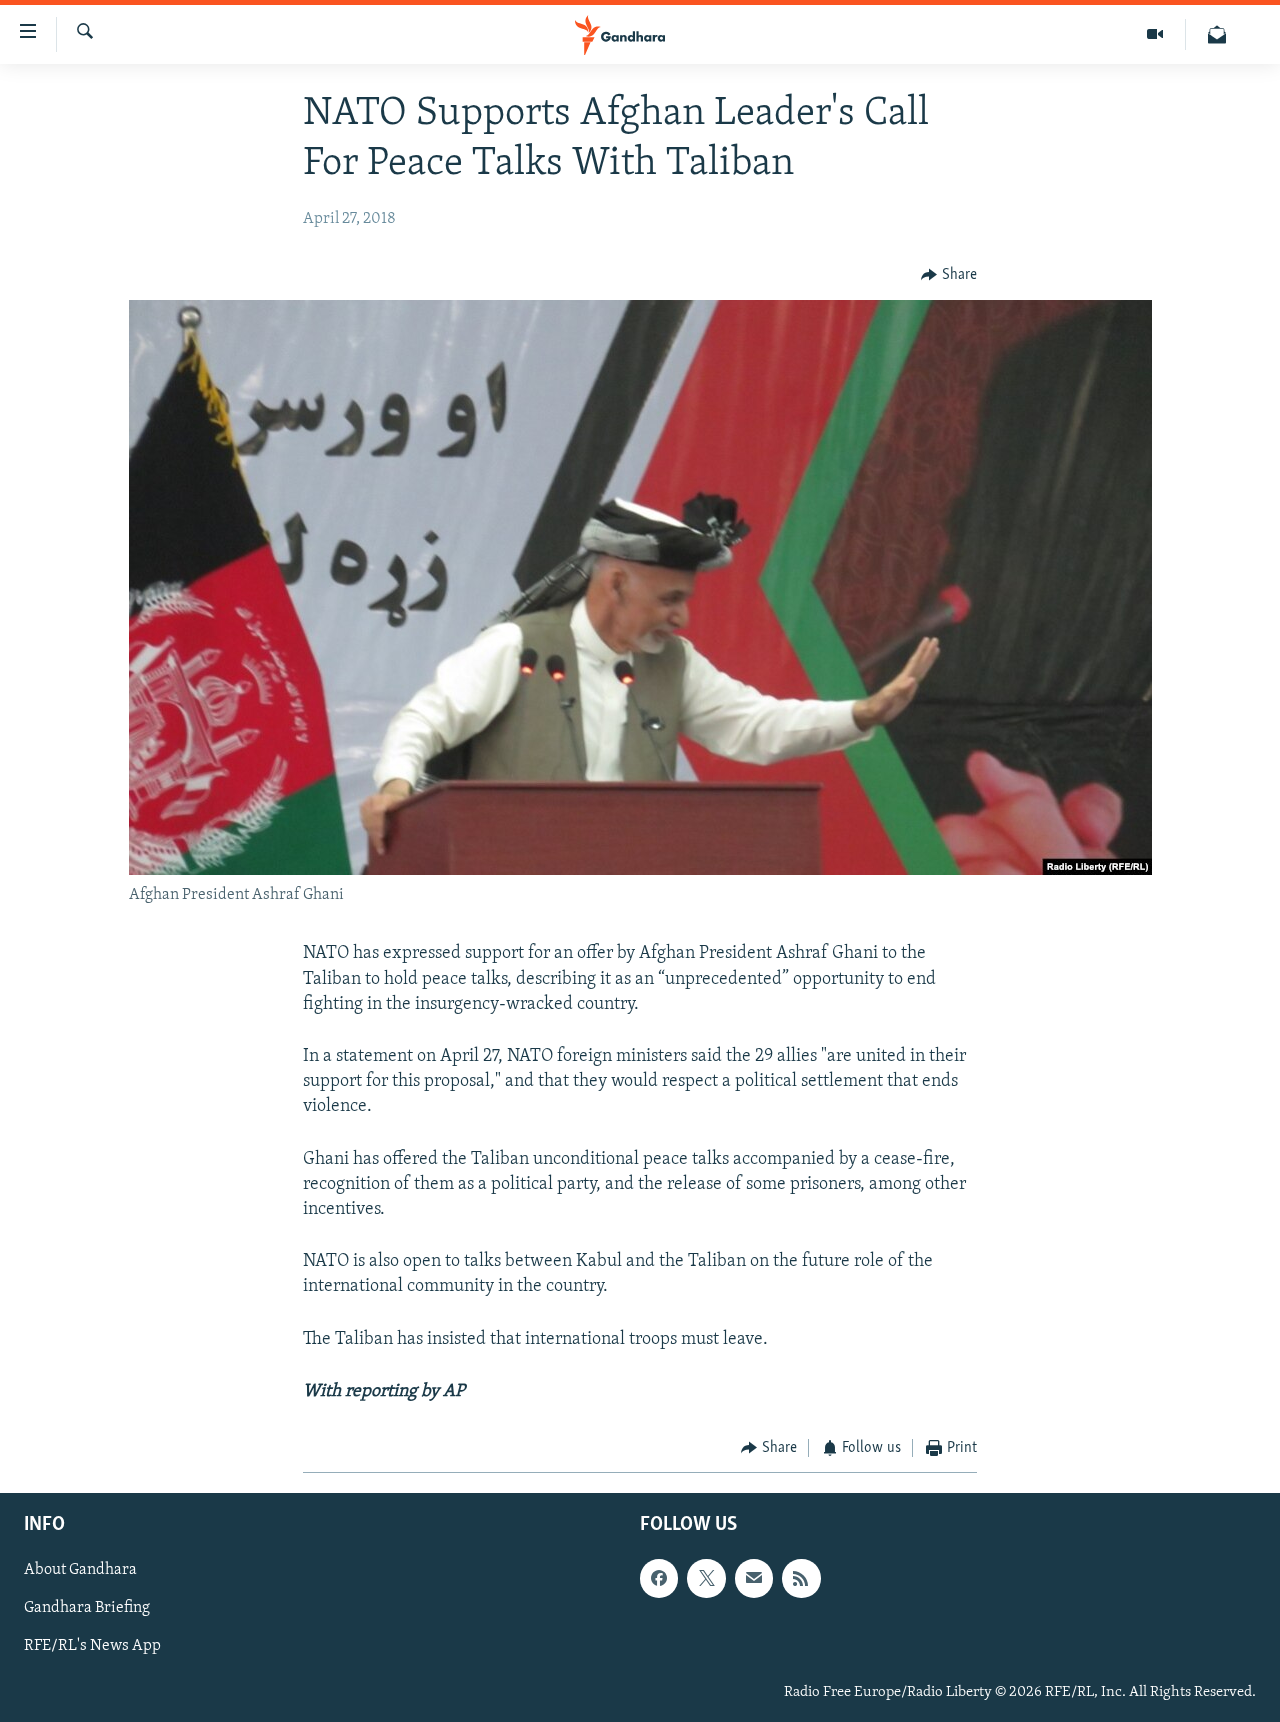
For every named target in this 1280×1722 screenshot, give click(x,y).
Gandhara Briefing (87, 1609)
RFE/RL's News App (92, 1647)
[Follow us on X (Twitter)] (706, 1579)
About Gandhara (80, 1571)
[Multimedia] (1155, 34)
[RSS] (801, 1579)
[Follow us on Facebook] (659, 1579)
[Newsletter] (1217, 34)
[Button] (949, 275)
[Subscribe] (754, 1579)
